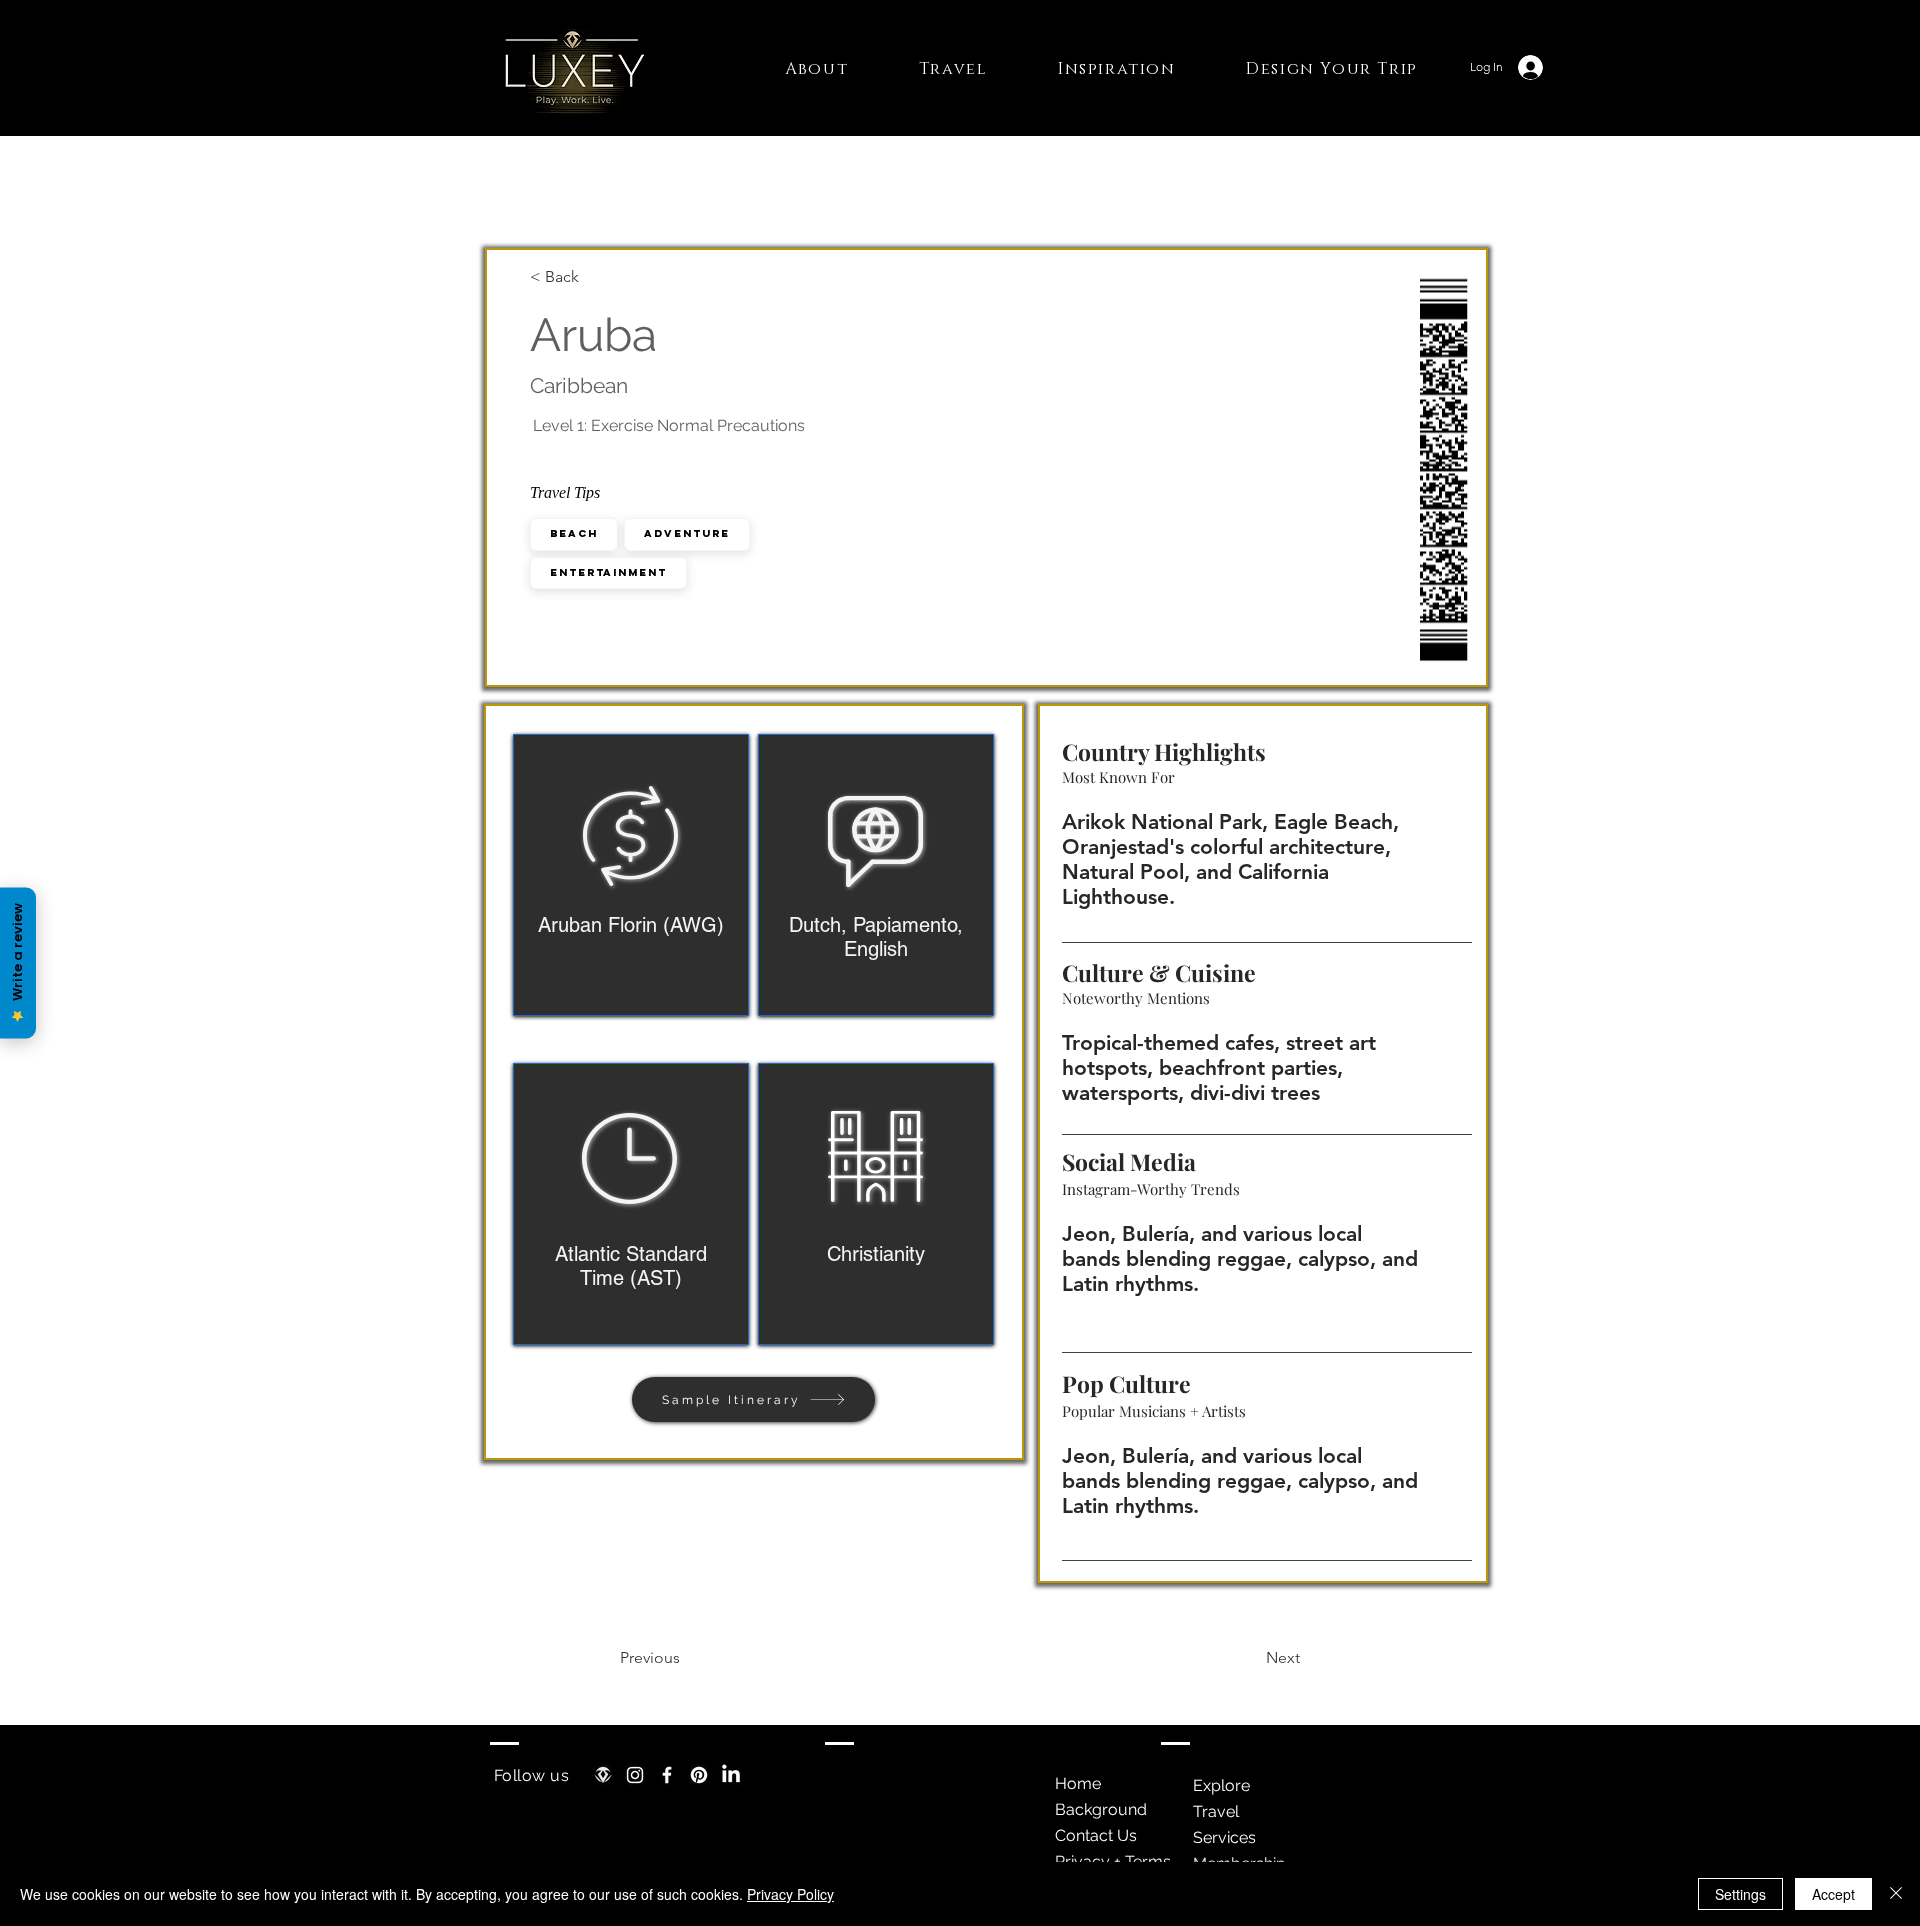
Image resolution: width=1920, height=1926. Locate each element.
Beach (574, 533)
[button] (817, 69)
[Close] (1896, 1894)
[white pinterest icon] (699, 1775)
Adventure (687, 533)
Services (1224, 1837)
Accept (1833, 1894)
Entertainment (608, 572)
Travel (1216, 1811)
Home (1078, 1783)
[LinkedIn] (731, 1775)
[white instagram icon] (635, 1775)
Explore (1221, 1785)
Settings (1740, 1894)
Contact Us (1096, 1835)
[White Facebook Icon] (667, 1775)
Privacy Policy (790, 1894)
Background (1101, 1809)
